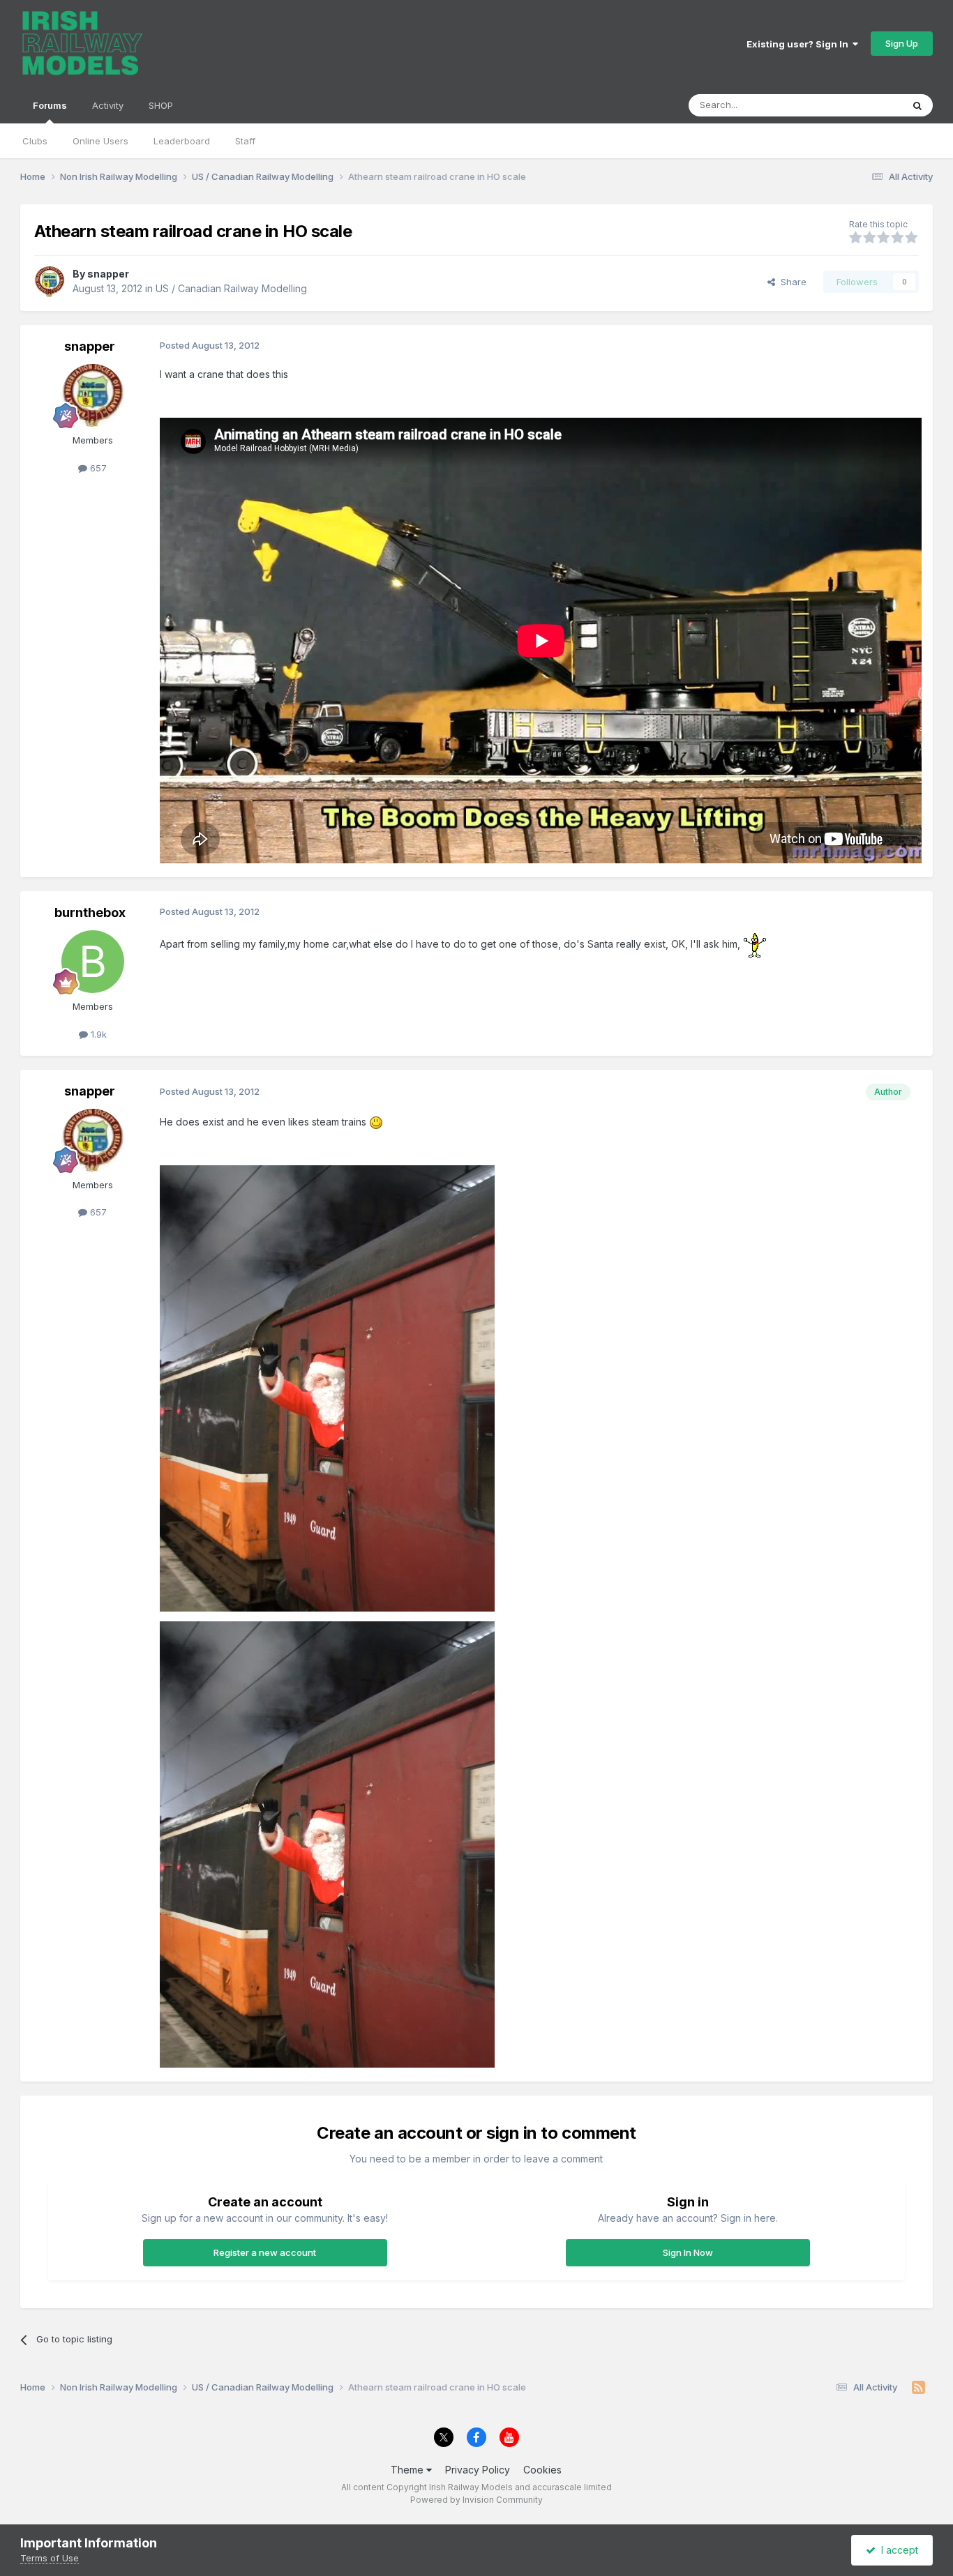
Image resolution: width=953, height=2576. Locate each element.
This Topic (861, 105)
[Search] (917, 105)
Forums (50, 105)
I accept (897, 2550)
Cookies (542, 2470)
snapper (108, 274)
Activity (108, 105)
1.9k (97, 1034)
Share (791, 282)
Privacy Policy (478, 2470)
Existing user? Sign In (800, 44)
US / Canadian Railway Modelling (231, 288)
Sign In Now (688, 2252)
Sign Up (902, 43)
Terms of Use (50, 2558)
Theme (408, 2470)
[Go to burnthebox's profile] (93, 962)
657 (97, 468)
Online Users (100, 141)
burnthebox (90, 912)
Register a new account (265, 2252)
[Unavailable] (327, 1387)
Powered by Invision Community (476, 2500)
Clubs (35, 141)
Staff (245, 141)
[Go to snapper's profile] (50, 282)
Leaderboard (182, 141)
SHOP (161, 105)
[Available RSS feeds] (918, 2388)
